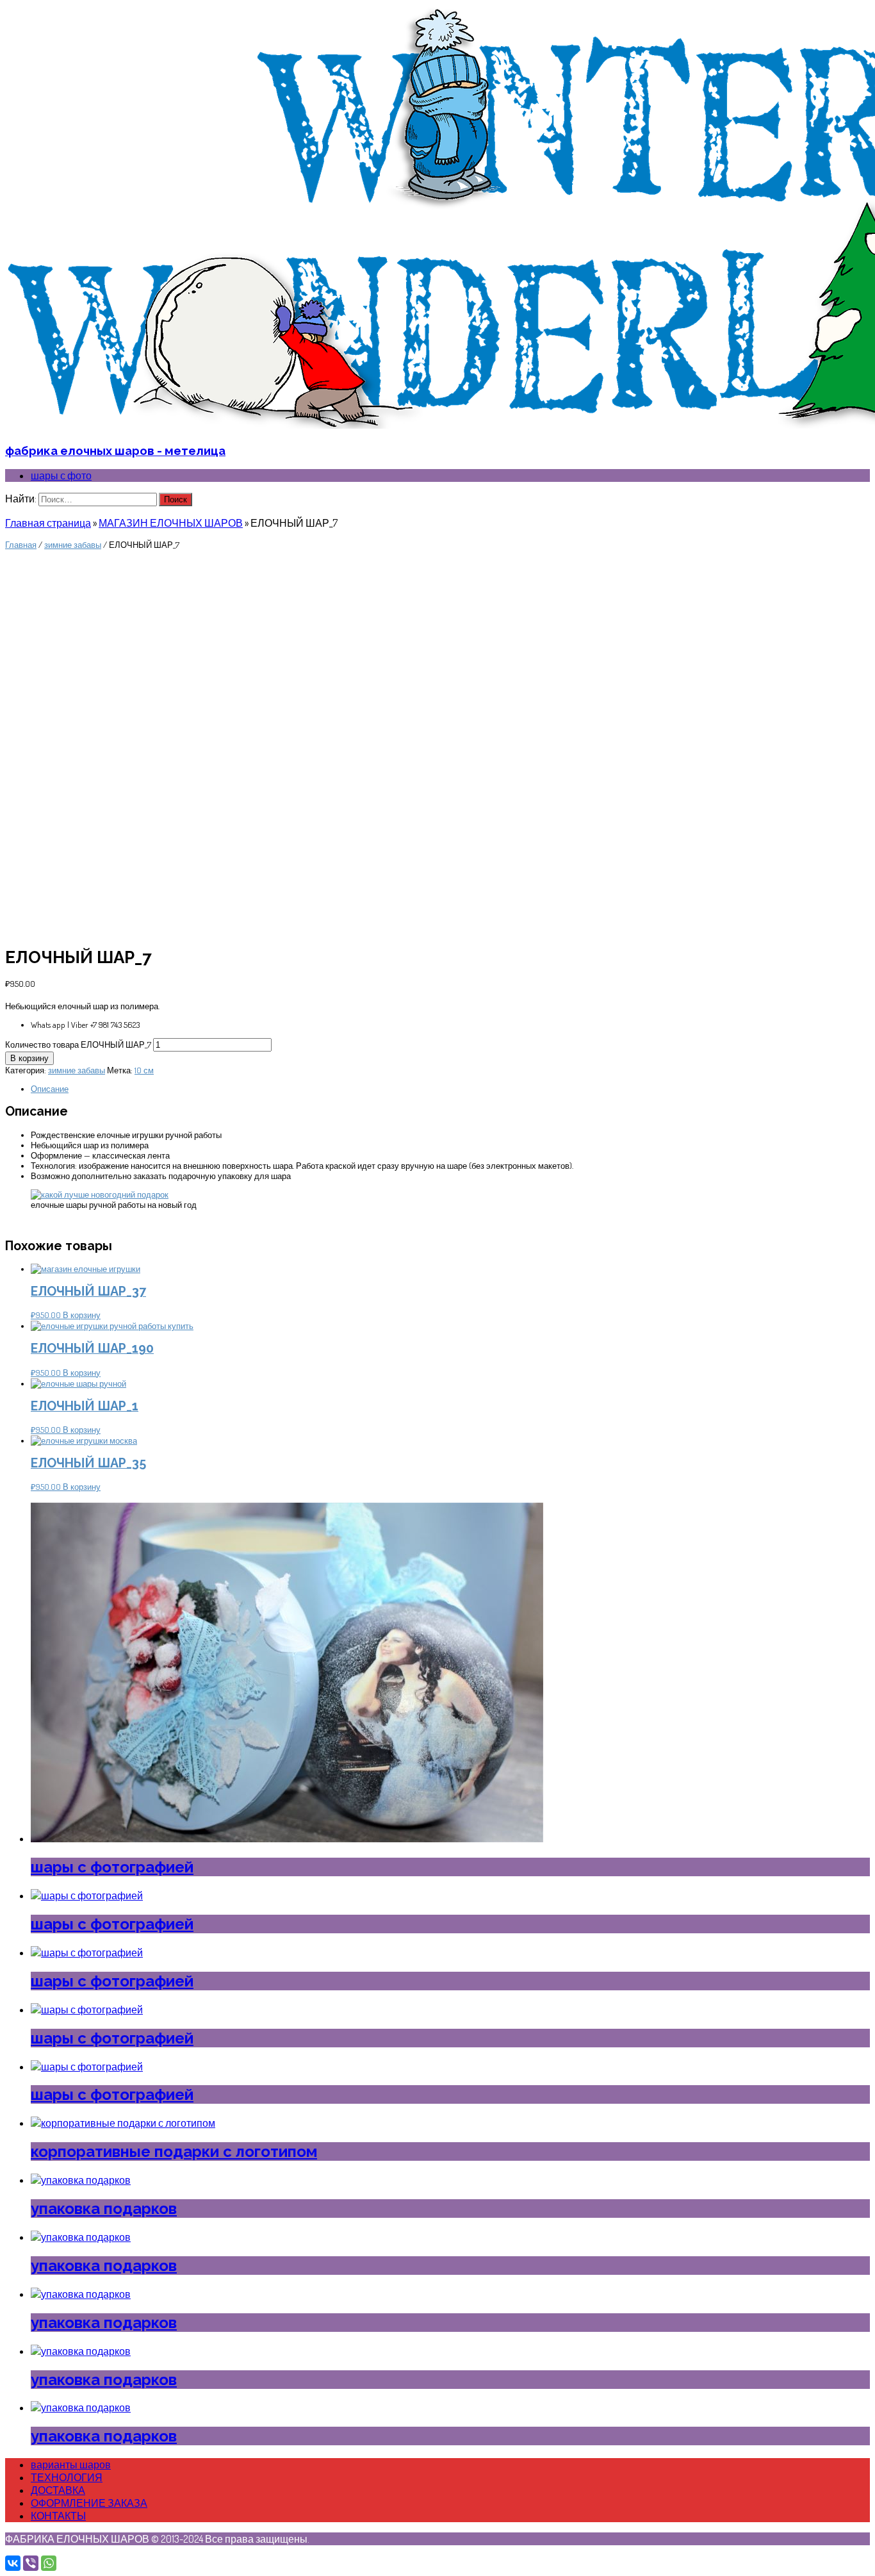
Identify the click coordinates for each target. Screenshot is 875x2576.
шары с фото (61, 475)
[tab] (450, 1089)
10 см (144, 1070)
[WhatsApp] (49, 2563)
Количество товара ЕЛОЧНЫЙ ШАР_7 (78, 1044)
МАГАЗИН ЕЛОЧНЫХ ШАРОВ (171, 523)
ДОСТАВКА (58, 2490)
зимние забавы (73, 545)
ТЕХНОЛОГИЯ (67, 2477)
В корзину (29, 1058)
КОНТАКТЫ (58, 2516)
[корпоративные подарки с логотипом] (123, 2123)
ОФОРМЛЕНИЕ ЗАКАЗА (89, 2503)
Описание (50, 1089)
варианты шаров (71, 2465)
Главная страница (48, 523)
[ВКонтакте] (13, 2563)
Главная (21, 545)
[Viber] (31, 2563)
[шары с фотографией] (287, 1838)
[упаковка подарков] (81, 2180)
